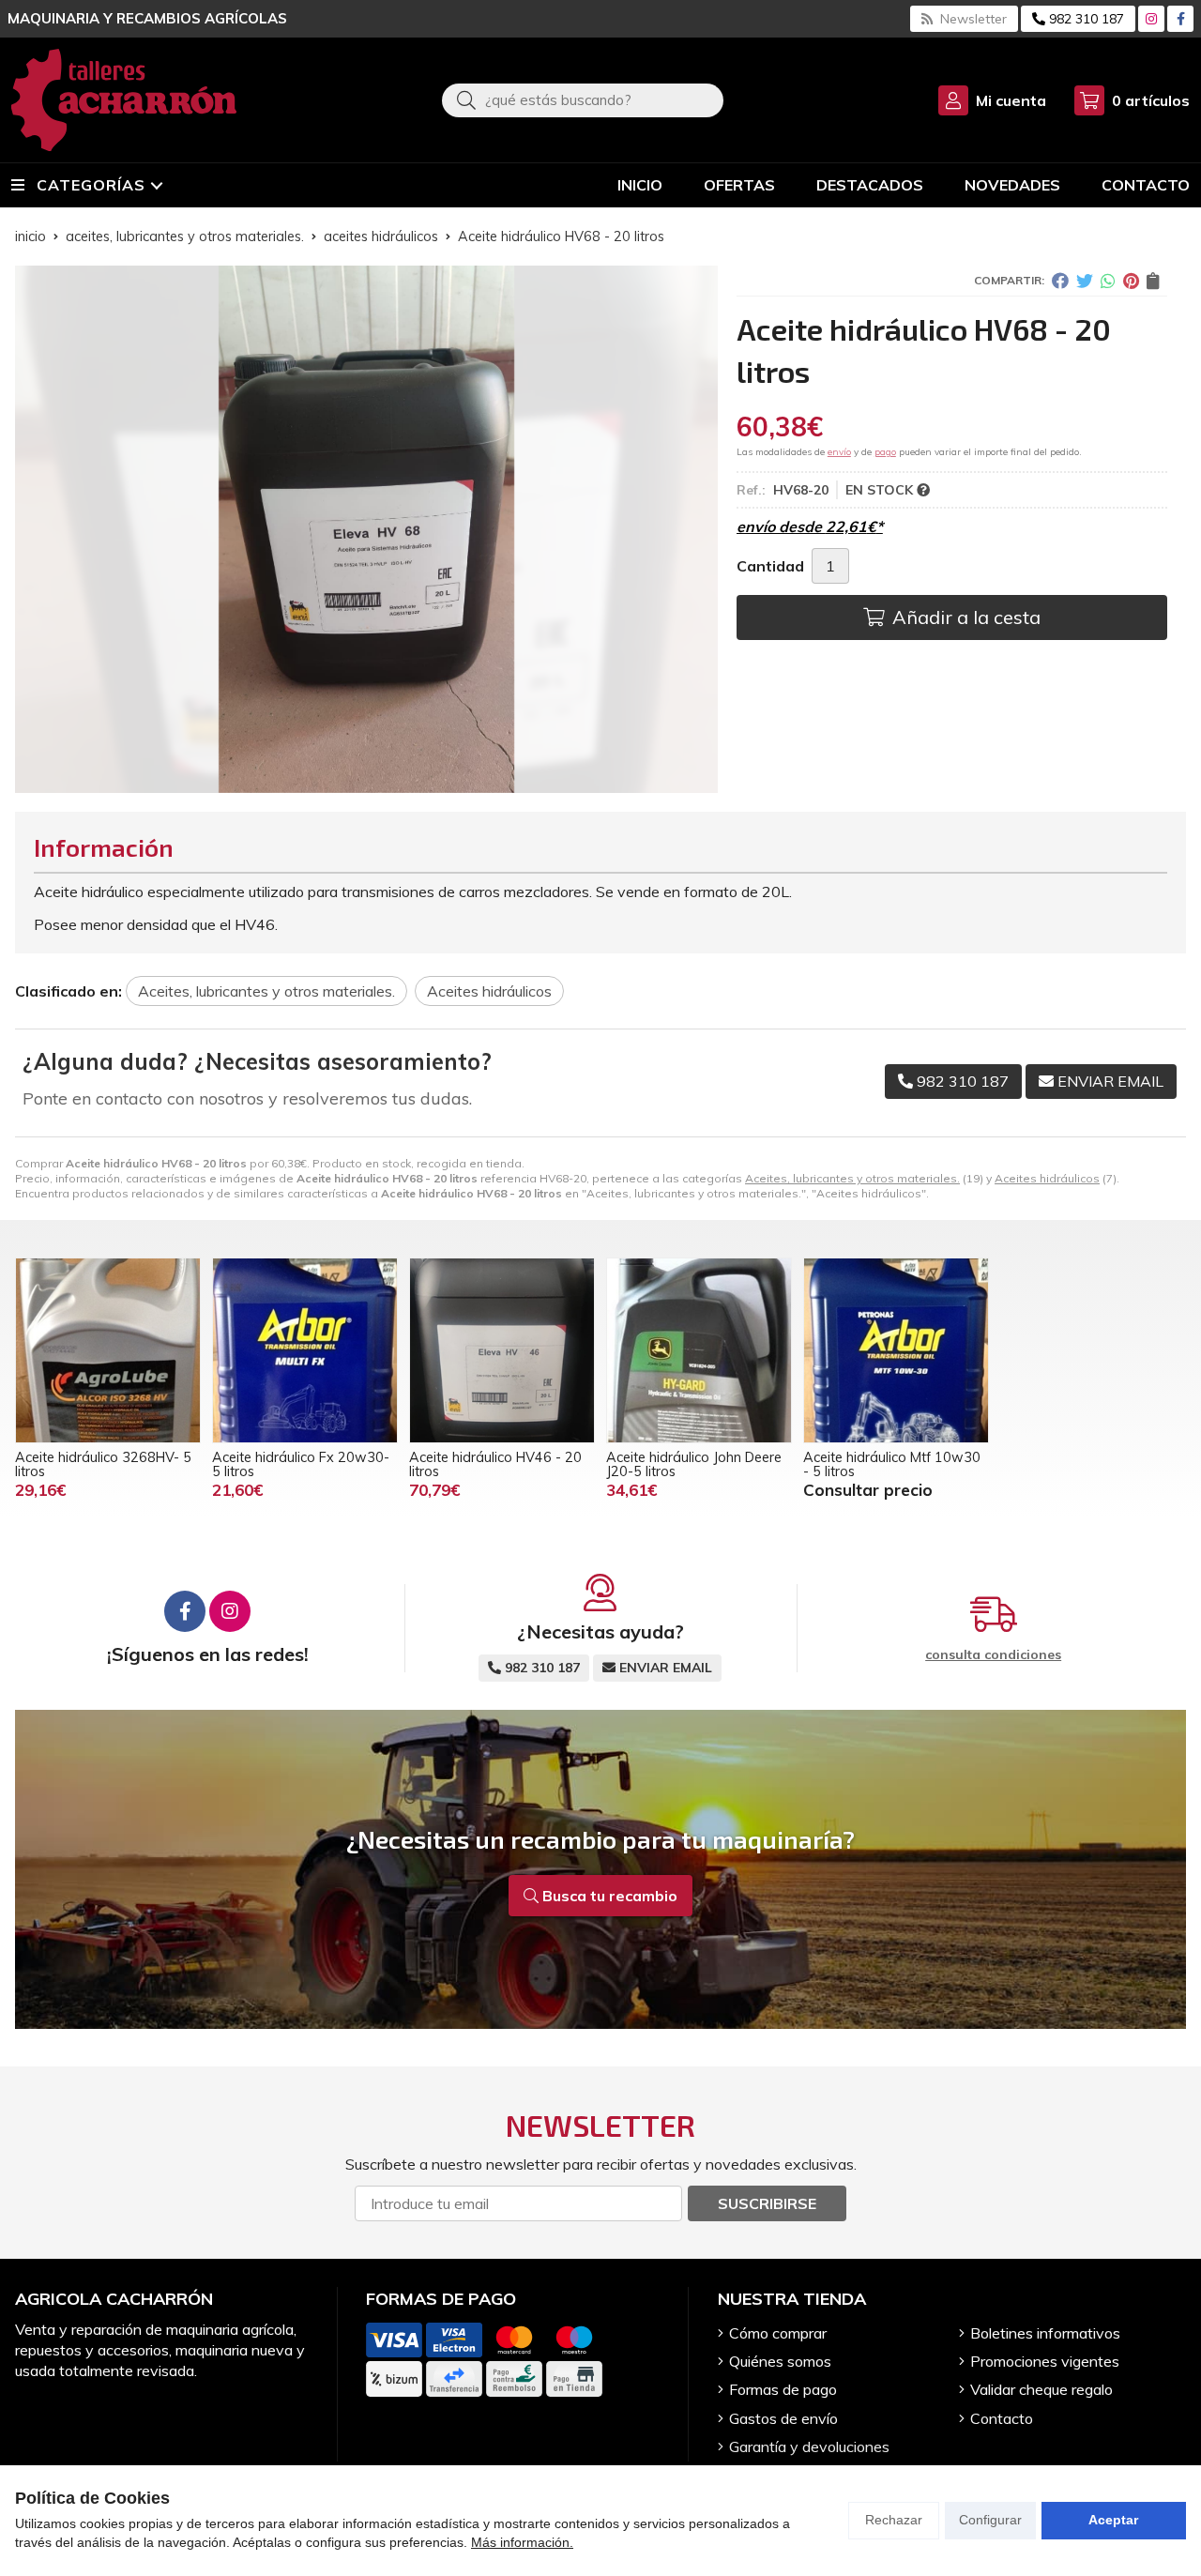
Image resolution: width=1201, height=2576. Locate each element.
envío (839, 452)
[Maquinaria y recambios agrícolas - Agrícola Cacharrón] (124, 100)
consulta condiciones (993, 1655)
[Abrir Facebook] (1181, 19)
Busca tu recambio (608, 1896)
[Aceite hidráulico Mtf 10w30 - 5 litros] (896, 1350)
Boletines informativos (1045, 2333)
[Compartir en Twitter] (1085, 281)
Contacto (1002, 2418)
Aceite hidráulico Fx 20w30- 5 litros (301, 1464)
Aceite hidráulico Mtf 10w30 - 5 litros (892, 1464)
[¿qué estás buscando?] (583, 99)
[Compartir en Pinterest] (1131, 281)
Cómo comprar (778, 2333)
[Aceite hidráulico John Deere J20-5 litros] (699, 1350)
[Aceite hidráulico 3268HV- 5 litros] (108, 1350)
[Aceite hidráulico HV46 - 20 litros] (502, 1350)
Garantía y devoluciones (809, 2446)
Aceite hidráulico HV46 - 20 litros (495, 1464)
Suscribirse (767, 2203)
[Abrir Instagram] (1151, 19)
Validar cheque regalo (1041, 2389)
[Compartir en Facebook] (1060, 281)
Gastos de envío (783, 2418)
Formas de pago (783, 2389)
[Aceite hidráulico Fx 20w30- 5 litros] (305, 1350)
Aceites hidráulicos (1047, 1178)
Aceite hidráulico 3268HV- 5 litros (103, 1464)
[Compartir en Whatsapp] (1108, 281)
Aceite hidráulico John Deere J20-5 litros (694, 1464)
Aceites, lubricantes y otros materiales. (852, 1178)
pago (885, 452)
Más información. (522, 2542)
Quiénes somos (780, 2361)
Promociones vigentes (1045, 2361)
